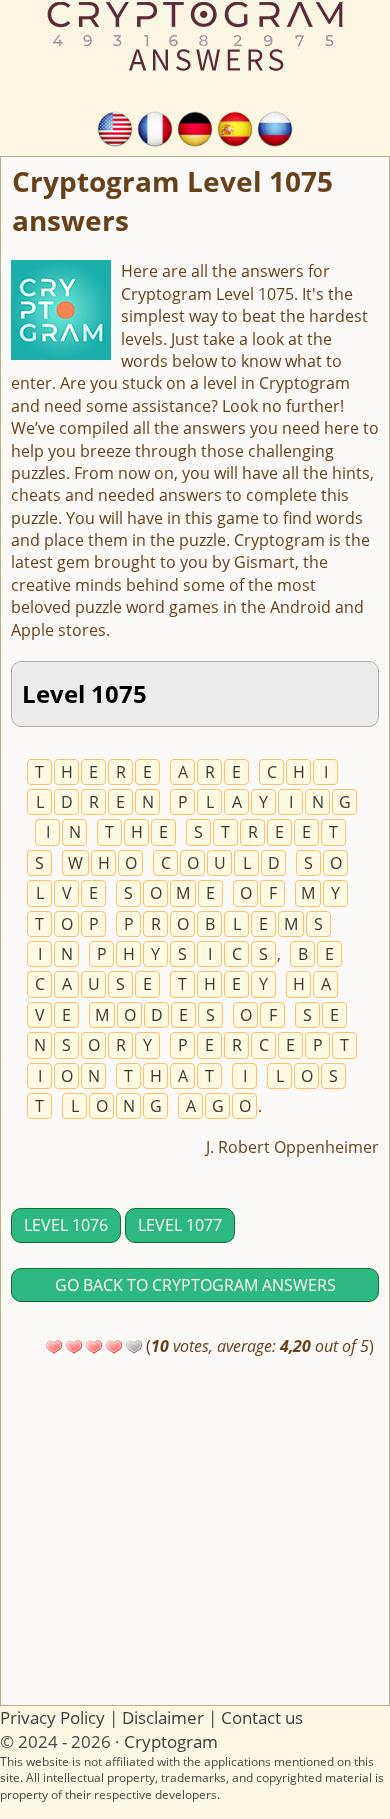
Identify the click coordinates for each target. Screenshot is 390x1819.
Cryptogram (171, 1741)
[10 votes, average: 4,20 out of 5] (54, 1347)
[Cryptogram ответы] (275, 127)
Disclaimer (163, 1717)
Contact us (262, 1717)
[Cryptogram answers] (115, 127)
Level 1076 (66, 1225)
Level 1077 (180, 1225)
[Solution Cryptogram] (155, 127)
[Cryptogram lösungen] (195, 127)
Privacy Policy (52, 1717)
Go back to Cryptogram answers (195, 1285)
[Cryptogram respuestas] (235, 127)
